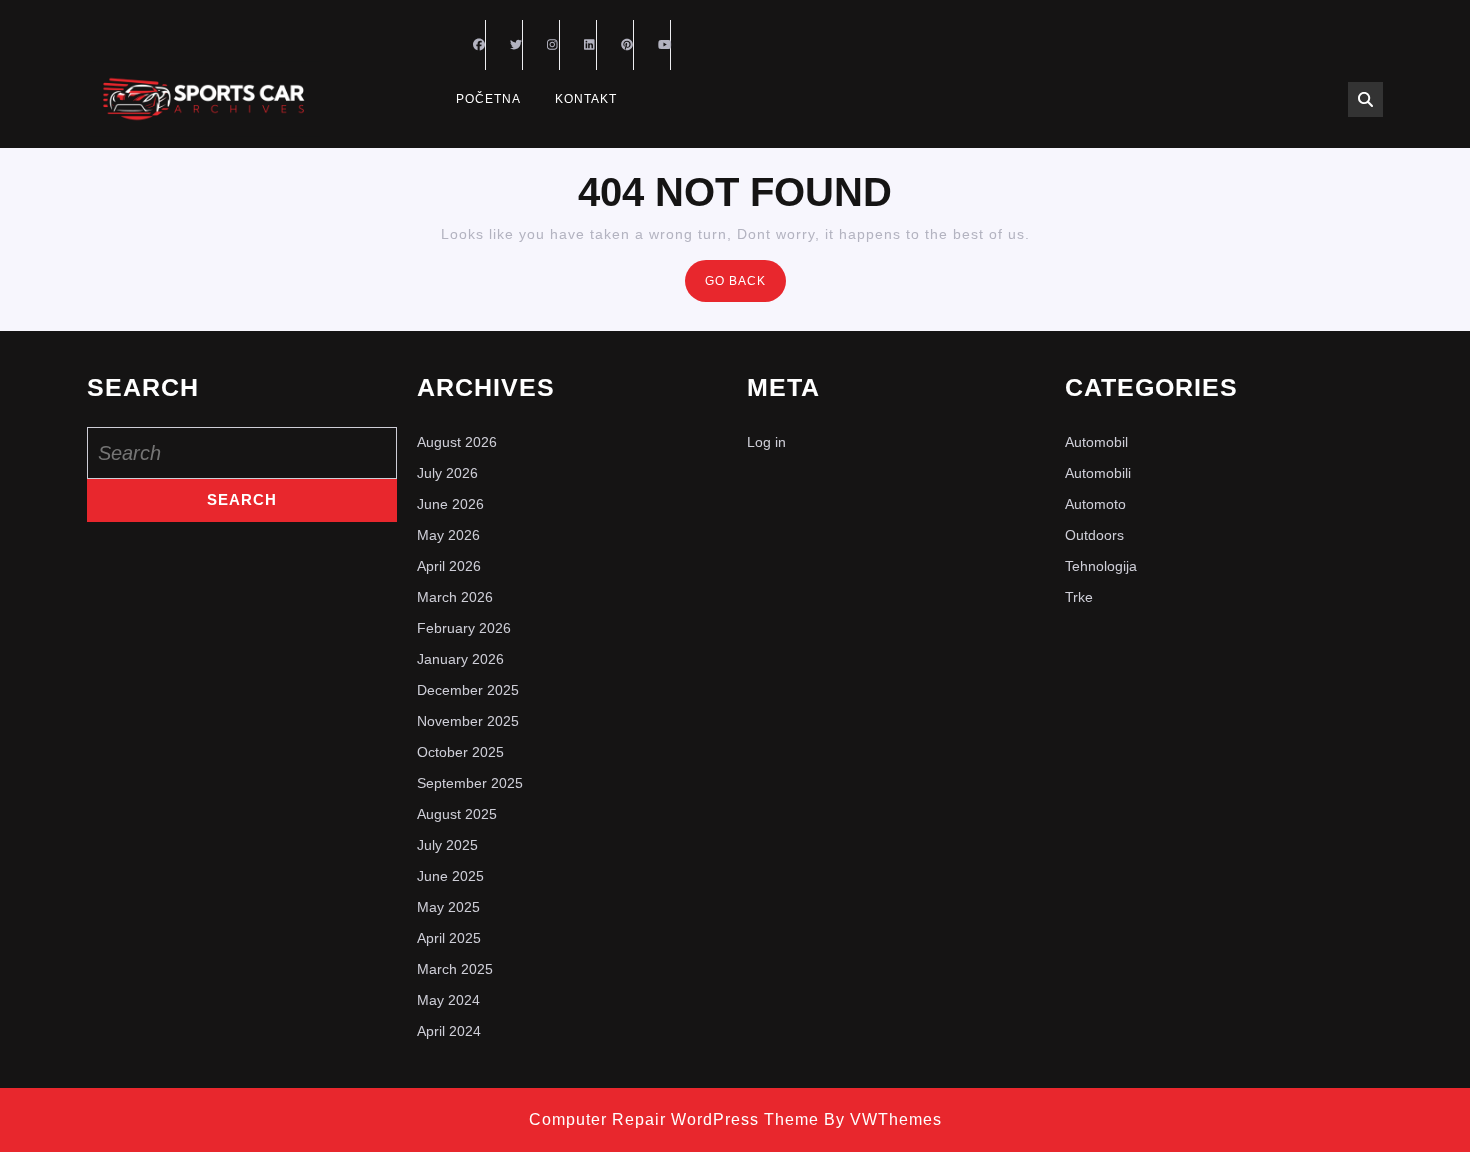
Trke (1079, 597)
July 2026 (447, 473)
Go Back (745, 286)
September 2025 (470, 783)
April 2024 (449, 1031)
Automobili (1098, 473)
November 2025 (468, 721)
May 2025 (448, 907)
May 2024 (448, 1000)
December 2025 (468, 690)
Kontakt (586, 99)
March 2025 (455, 969)
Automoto (1095, 504)
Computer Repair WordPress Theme (674, 1119)
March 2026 (455, 597)
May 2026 (448, 535)
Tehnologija (1101, 566)
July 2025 (447, 845)
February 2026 (464, 628)
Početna (488, 99)
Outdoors (1094, 535)
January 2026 (460, 659)
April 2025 (449, 938)
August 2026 (457, 442)
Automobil (1096, 442)
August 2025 (457, 814)
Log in (766, 442)
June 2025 (450, 876)
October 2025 (460, 752)
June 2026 (450, 504)
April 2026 (449, 566)
